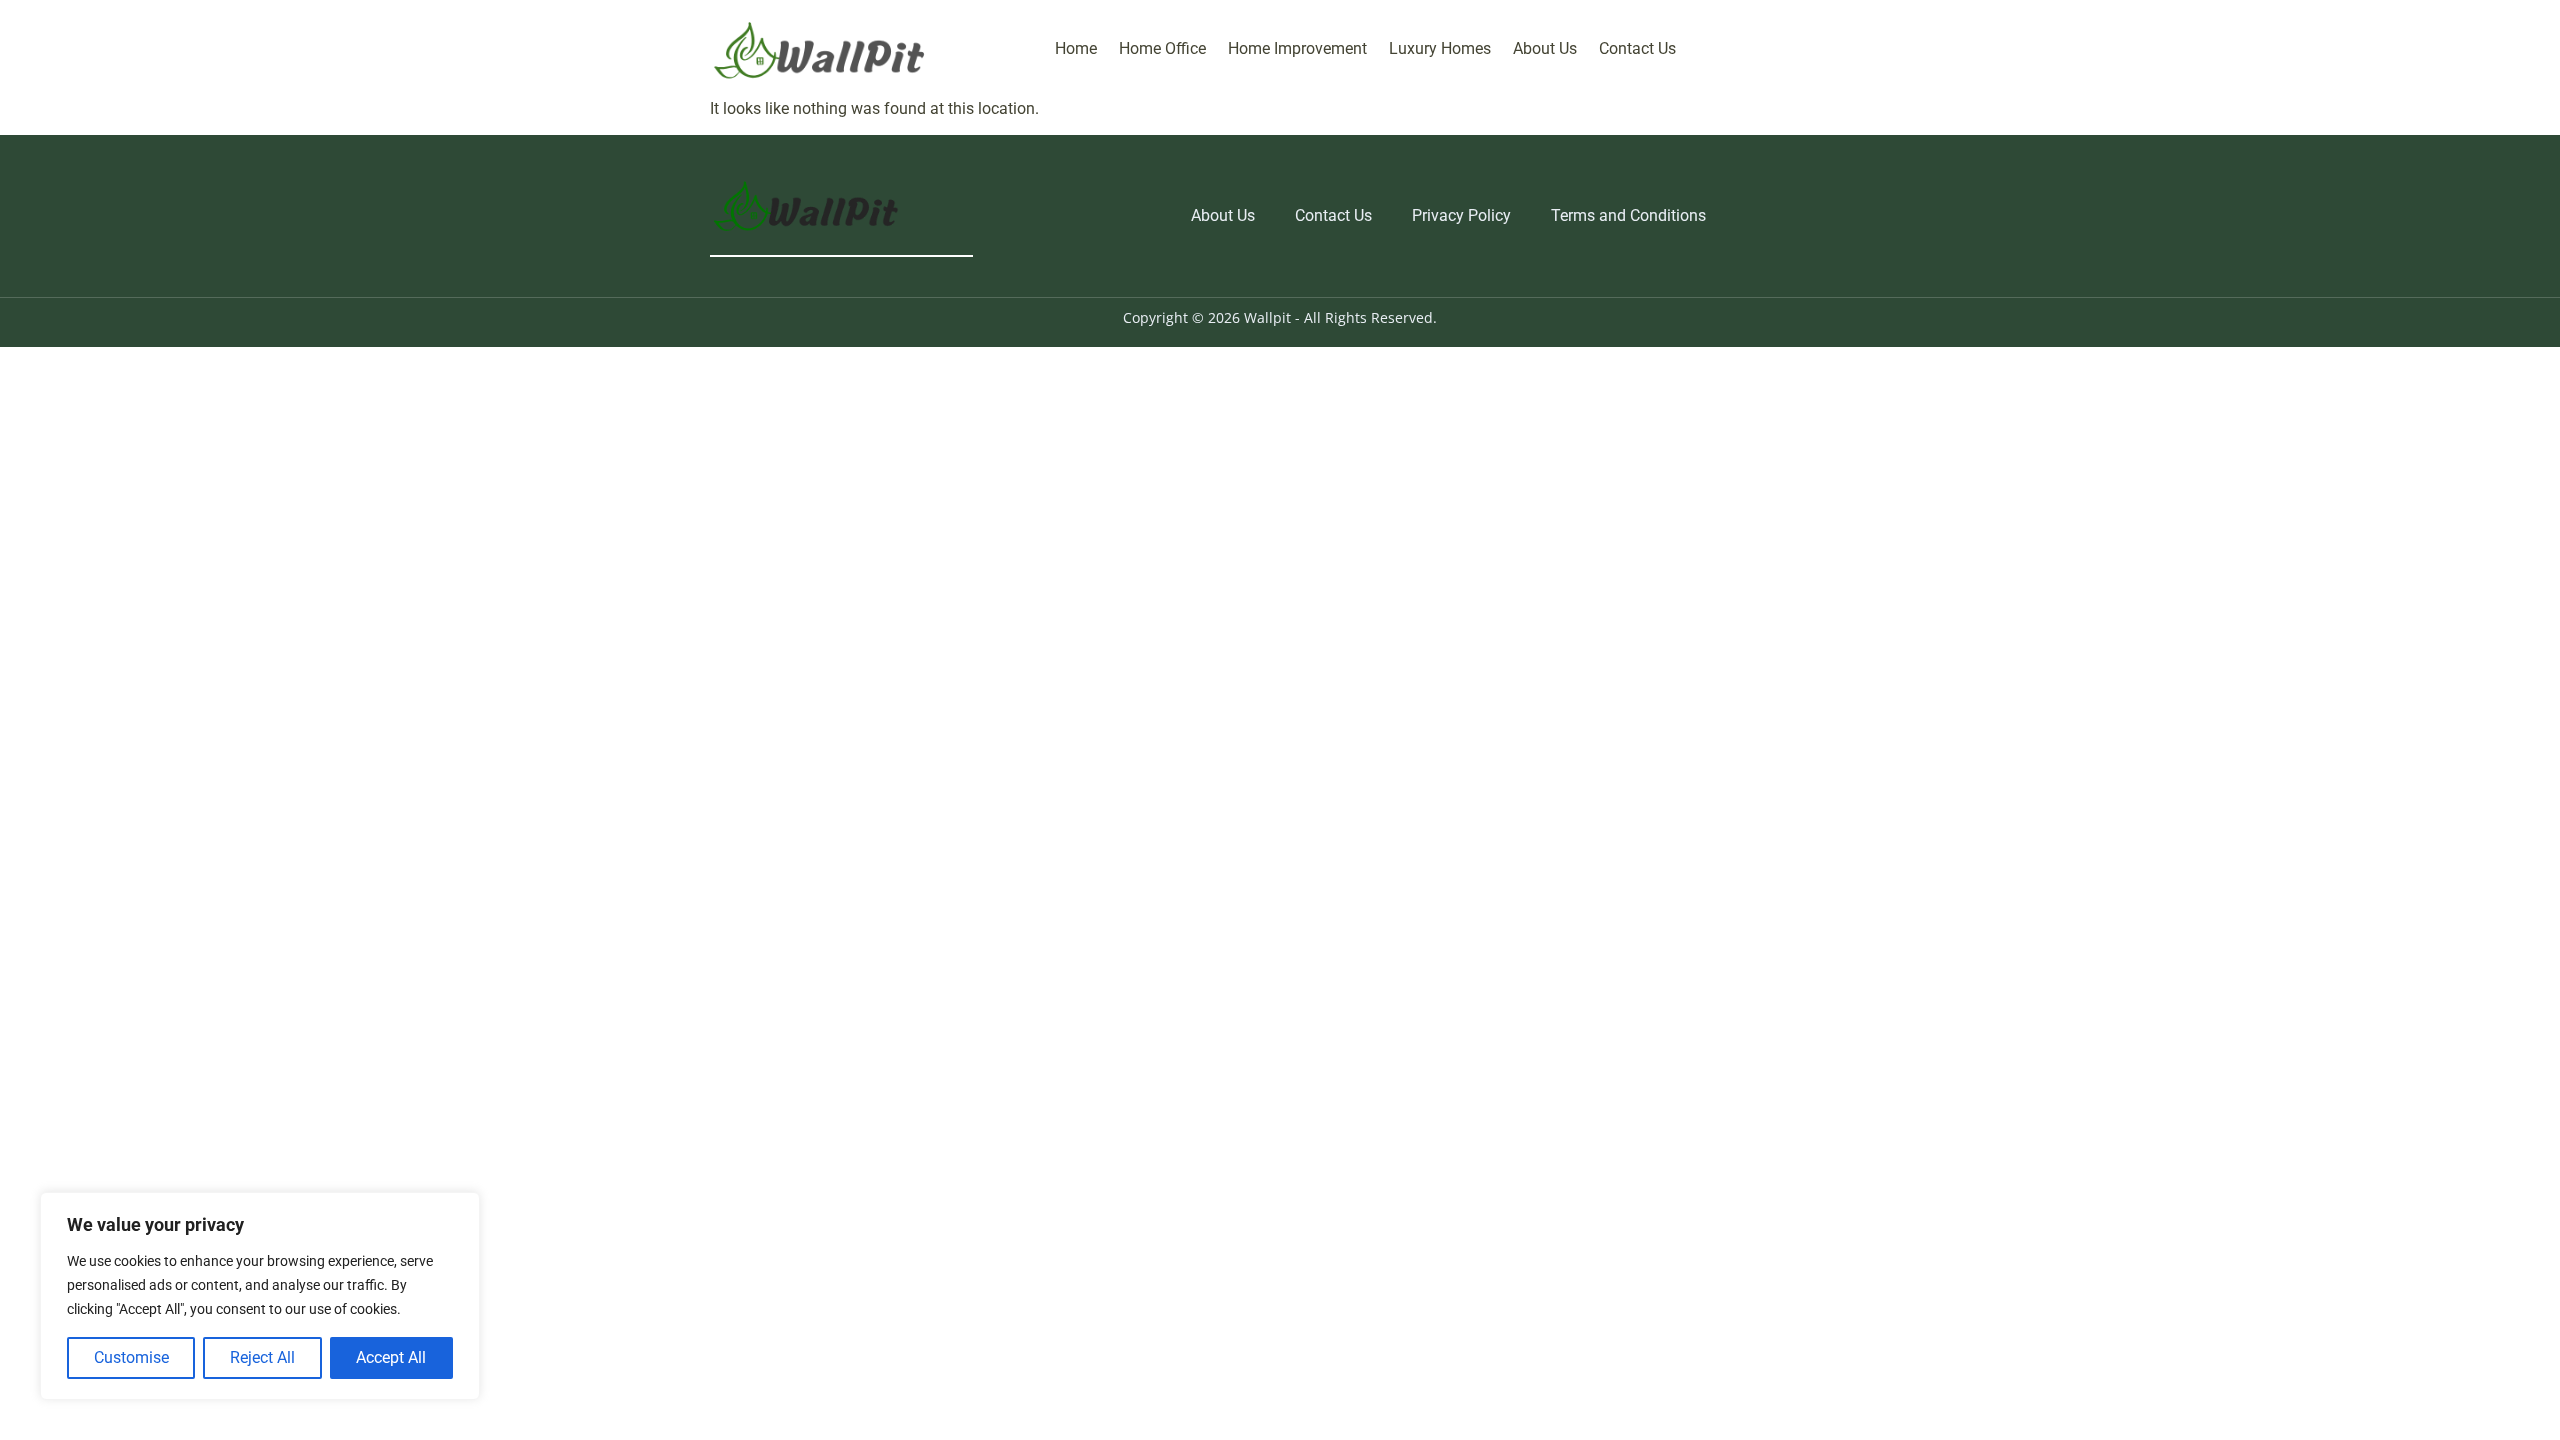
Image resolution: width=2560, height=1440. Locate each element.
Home (1076, 48)
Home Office (1162, 48)
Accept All (391, 1357)
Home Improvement (1297, 48)
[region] (260, 1296)
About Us (1545, 48)
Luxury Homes (1440, 48)
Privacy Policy (1461, 215)
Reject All (262, 1357)
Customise (131, 1357)
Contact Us (1637, 48)
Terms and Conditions (1628, 215)
